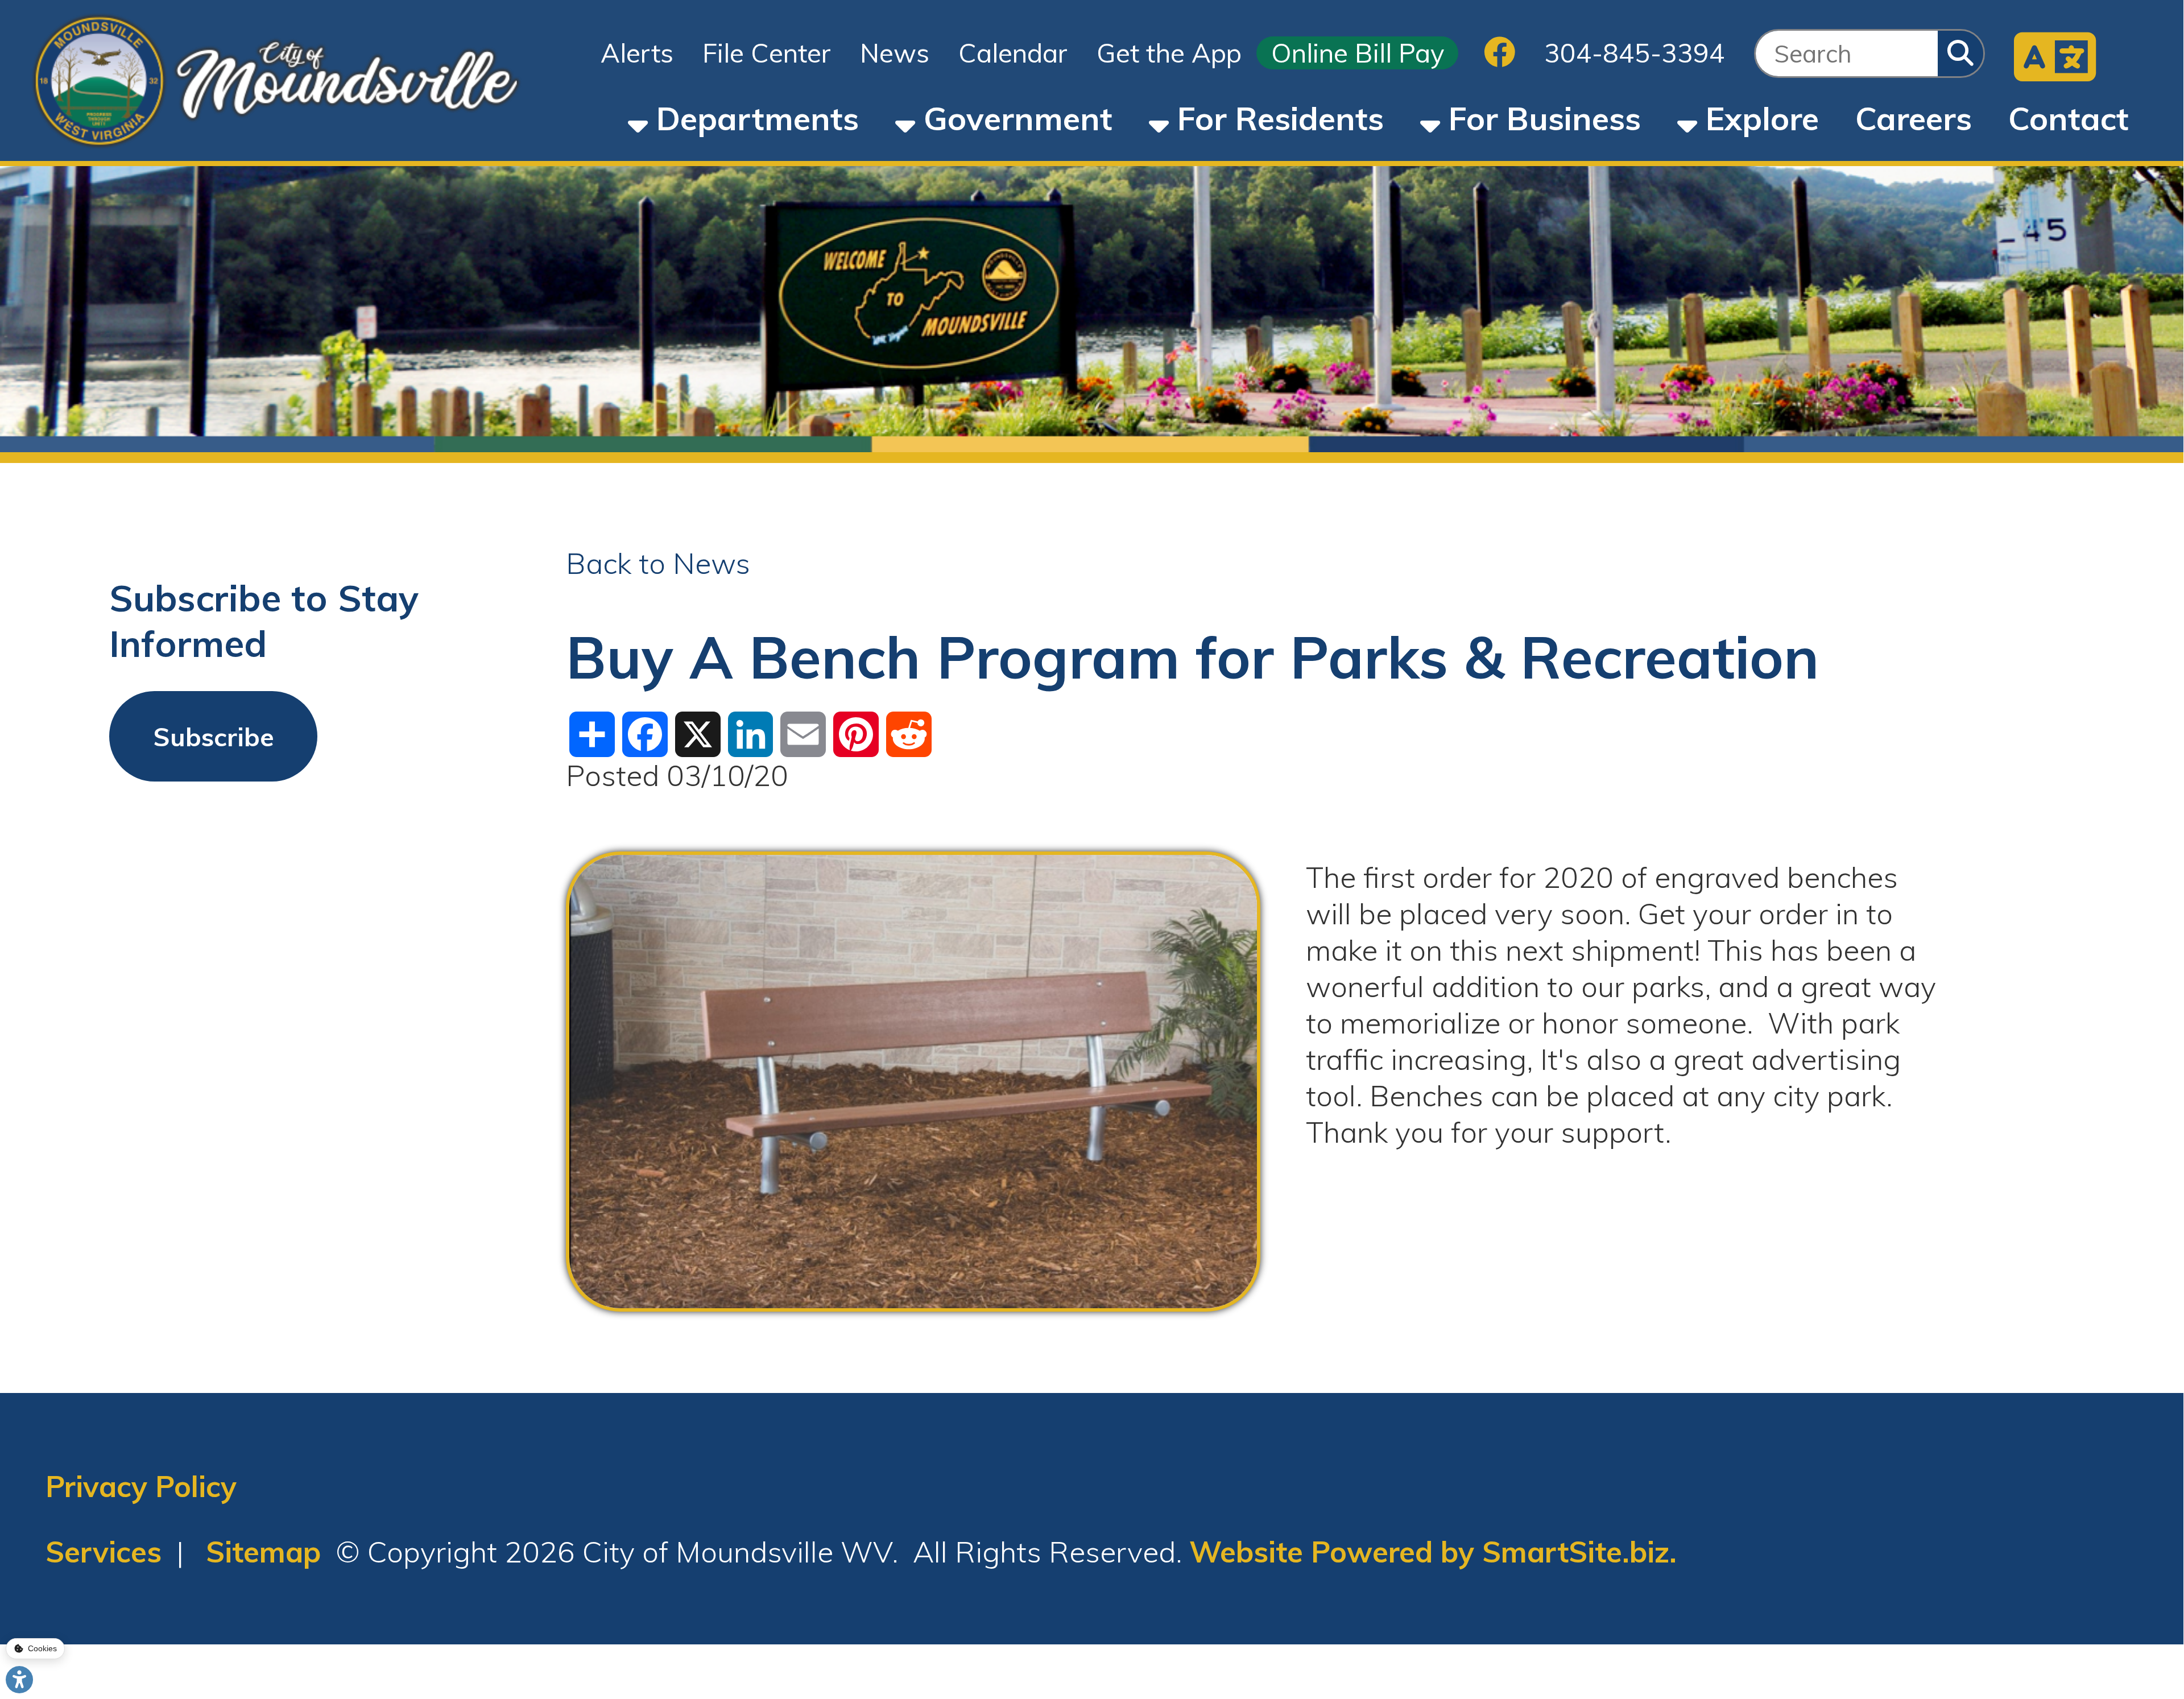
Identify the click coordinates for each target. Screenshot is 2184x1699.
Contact (2069, 118)
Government (1014, 118)
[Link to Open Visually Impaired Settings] (19, 1680)
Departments (753, 118)
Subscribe (214, 737)
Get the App (1169, 53)
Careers (1914, 118)
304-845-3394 (1635, 53)
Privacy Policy (141, 1486)
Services (104, 1552)
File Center (767, 53)
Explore (1758, 118)
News (895, 53)
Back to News (658, 563)
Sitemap (263, 1552)
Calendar (1013, 53)
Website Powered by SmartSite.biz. (1433, 1552)
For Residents (1276, 118)
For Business (1540, 118)
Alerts (637, 53)
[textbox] (1847, 53)
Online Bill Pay (1358, 53)
